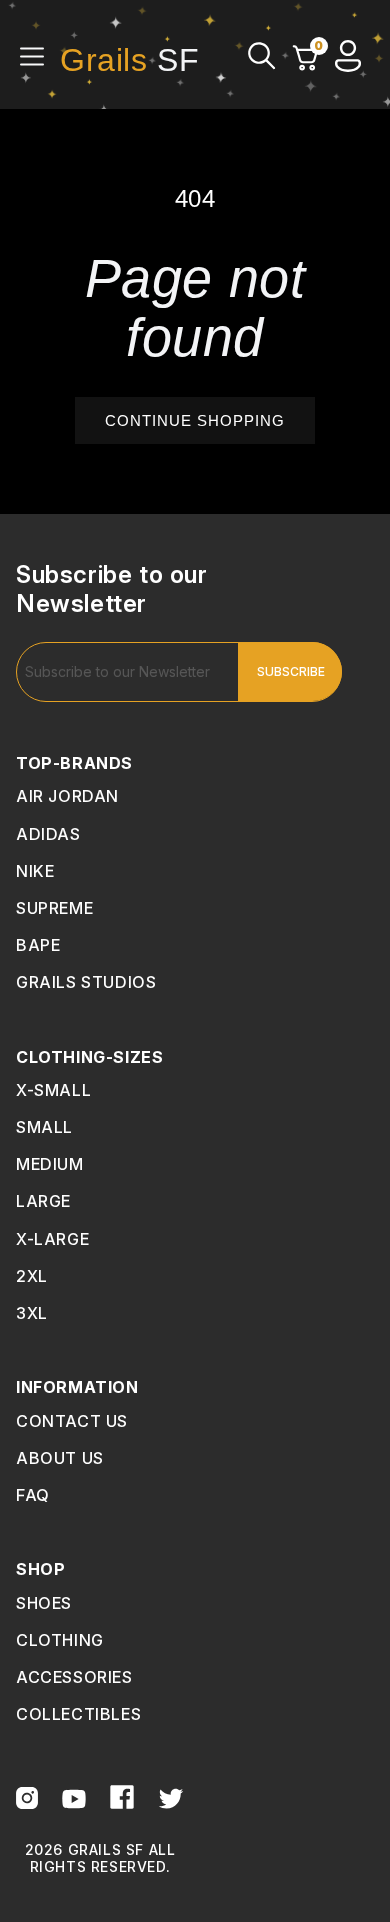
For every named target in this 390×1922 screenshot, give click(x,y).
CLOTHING (60, 1640)
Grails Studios (86, 982)
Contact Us (72, 1421)
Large (43, 1201)
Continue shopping (195, 420)
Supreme (54, 908)
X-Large (52, 1239)
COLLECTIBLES (78, 1714)
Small (44, 1127)
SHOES (44, 1603)
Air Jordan (67, 796)
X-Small (53, 1090)
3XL (32, 1313)
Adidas (48, 834)
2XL (32, 1276)
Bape (38, 945)
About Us (60, 1458)
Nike (35, 871)
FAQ (33, 1495)
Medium (50, 1164)
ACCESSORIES (74, 1677)
